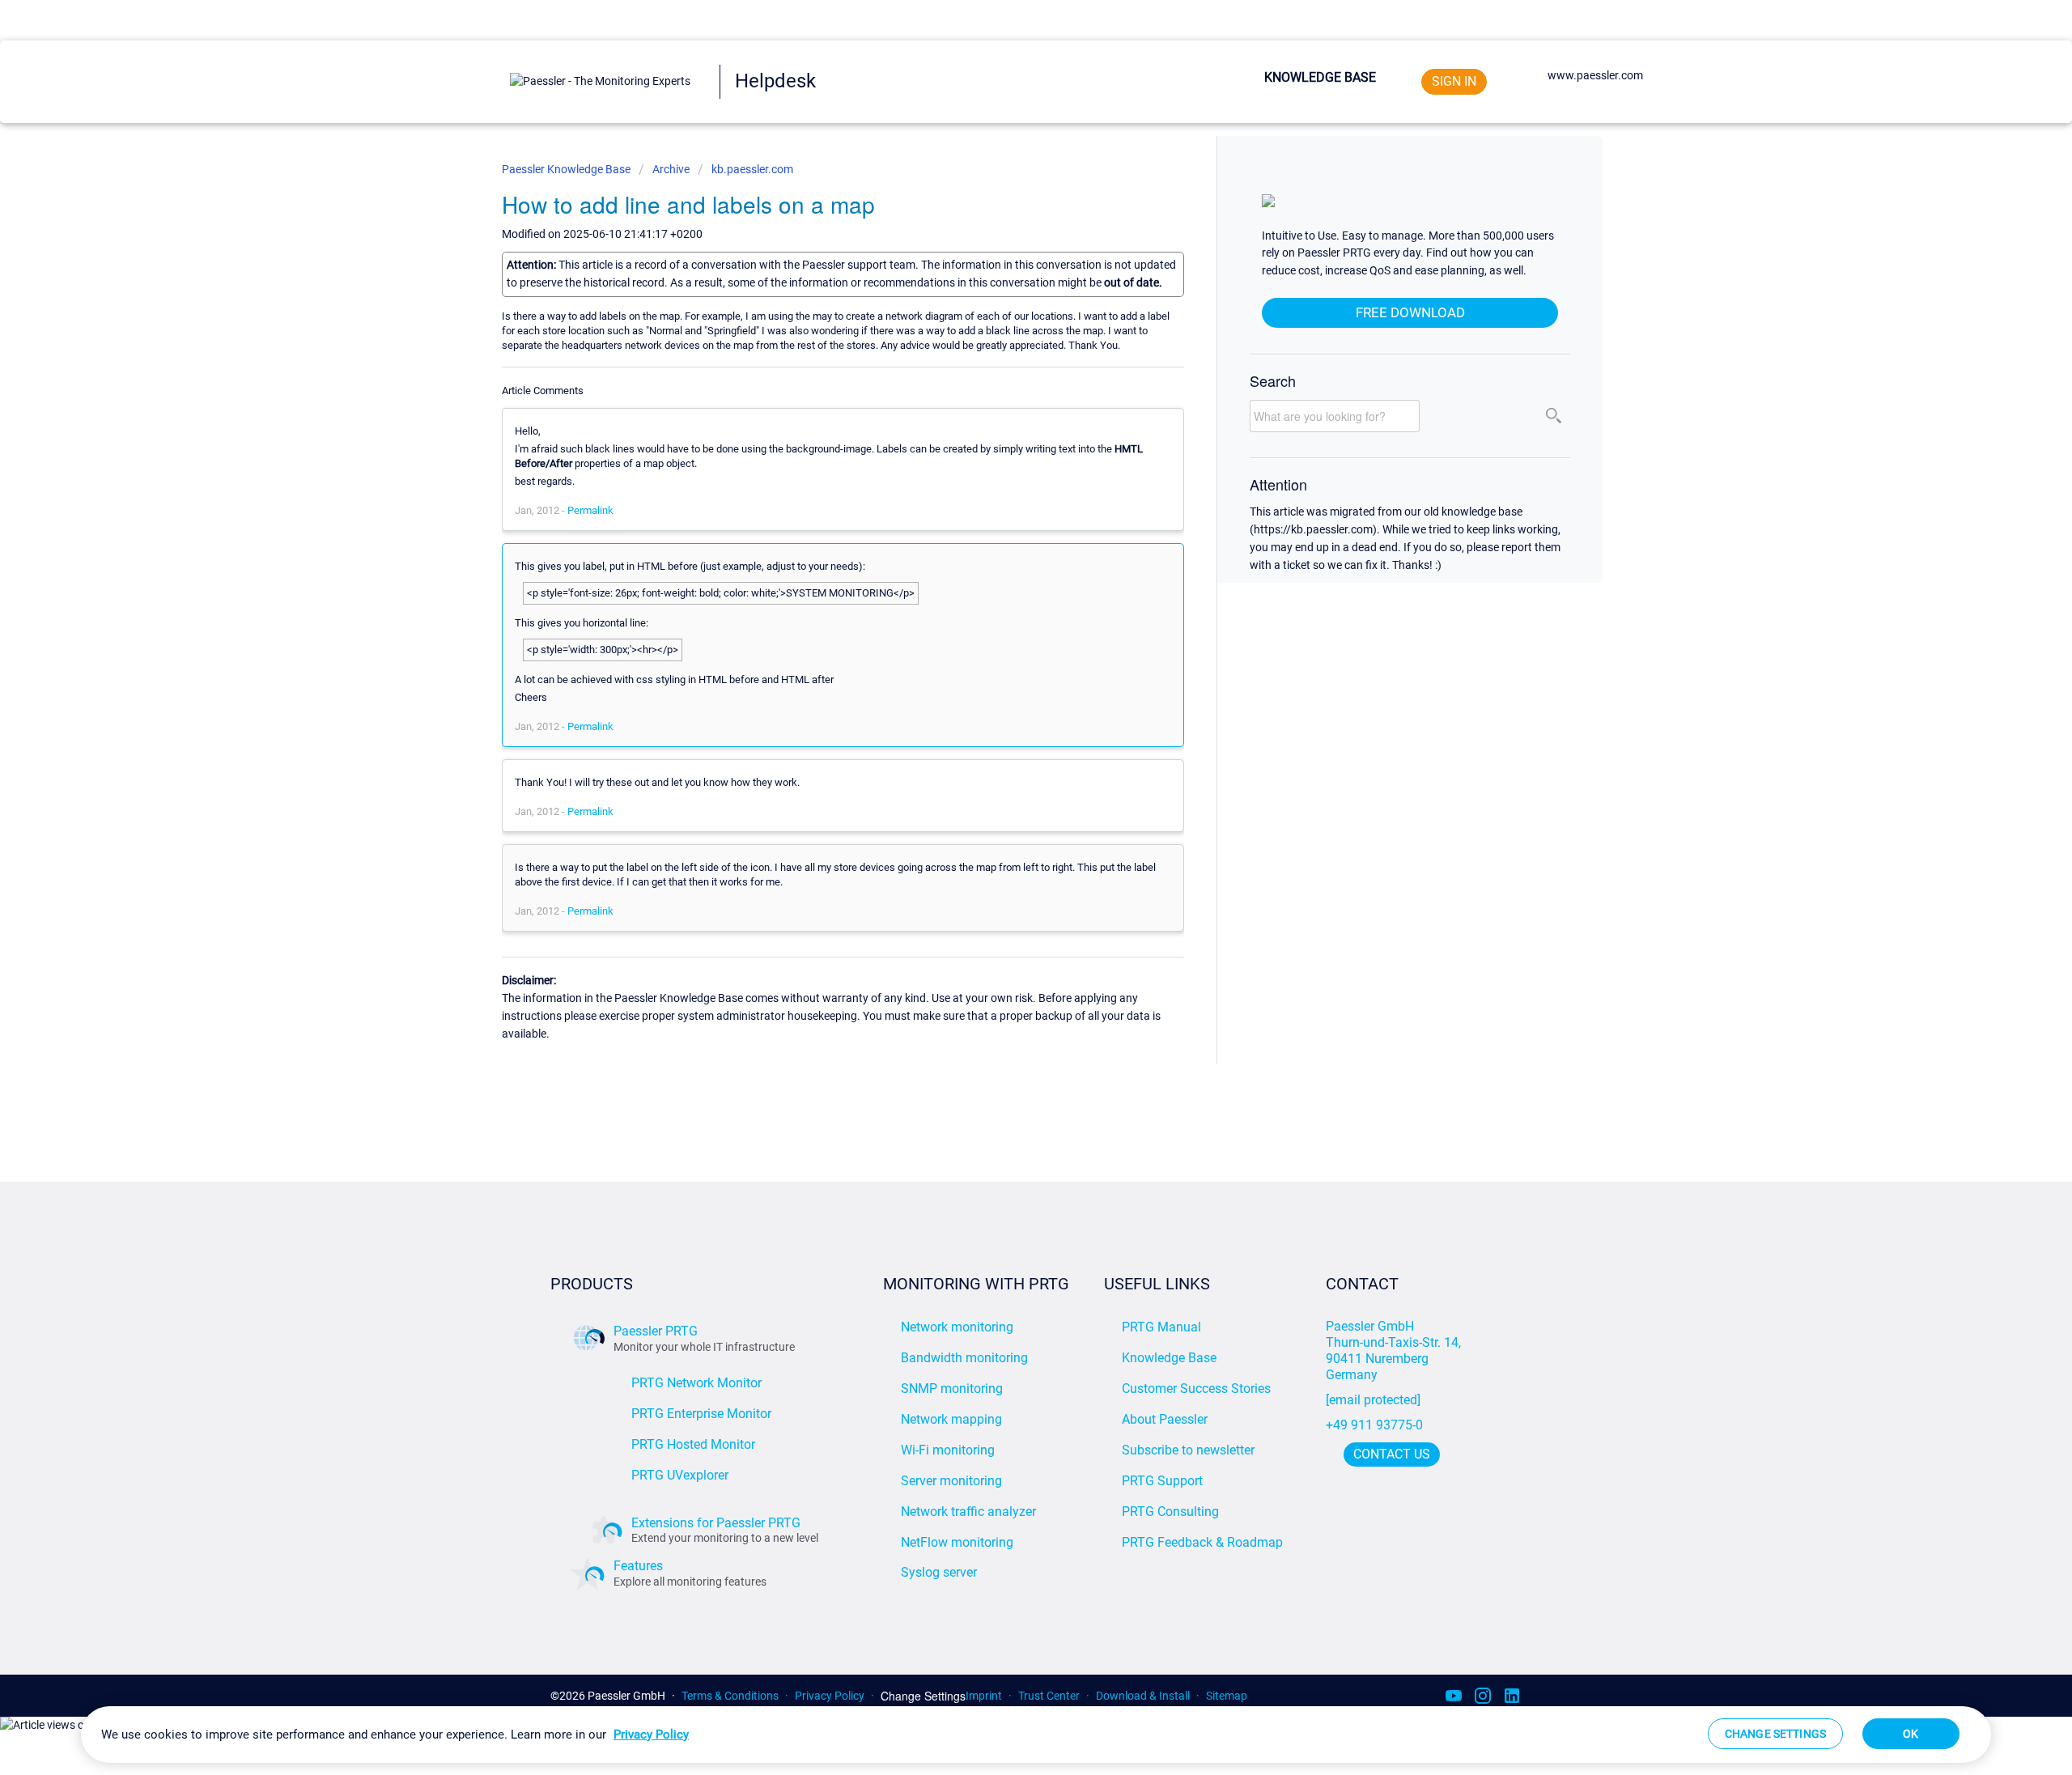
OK (1911, 1734)
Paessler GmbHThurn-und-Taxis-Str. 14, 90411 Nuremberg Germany (1395, 1350)
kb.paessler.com (752, 169)
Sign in (1454, 81)
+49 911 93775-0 (1374, 1425)
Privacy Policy (830, 1696)
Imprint (984, 1696)
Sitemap (1227, 1696)
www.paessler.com (1595, 75)
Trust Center (1049, 1696)
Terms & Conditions (730, 1696)
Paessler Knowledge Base (567, 169)
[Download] (1006, 692)
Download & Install (1143, 1696)
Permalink (590, 510)
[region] (1036, 1735)
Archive (671, 169)
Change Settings (923, 1696)
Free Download (1410, 312)
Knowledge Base (1320, 77)
